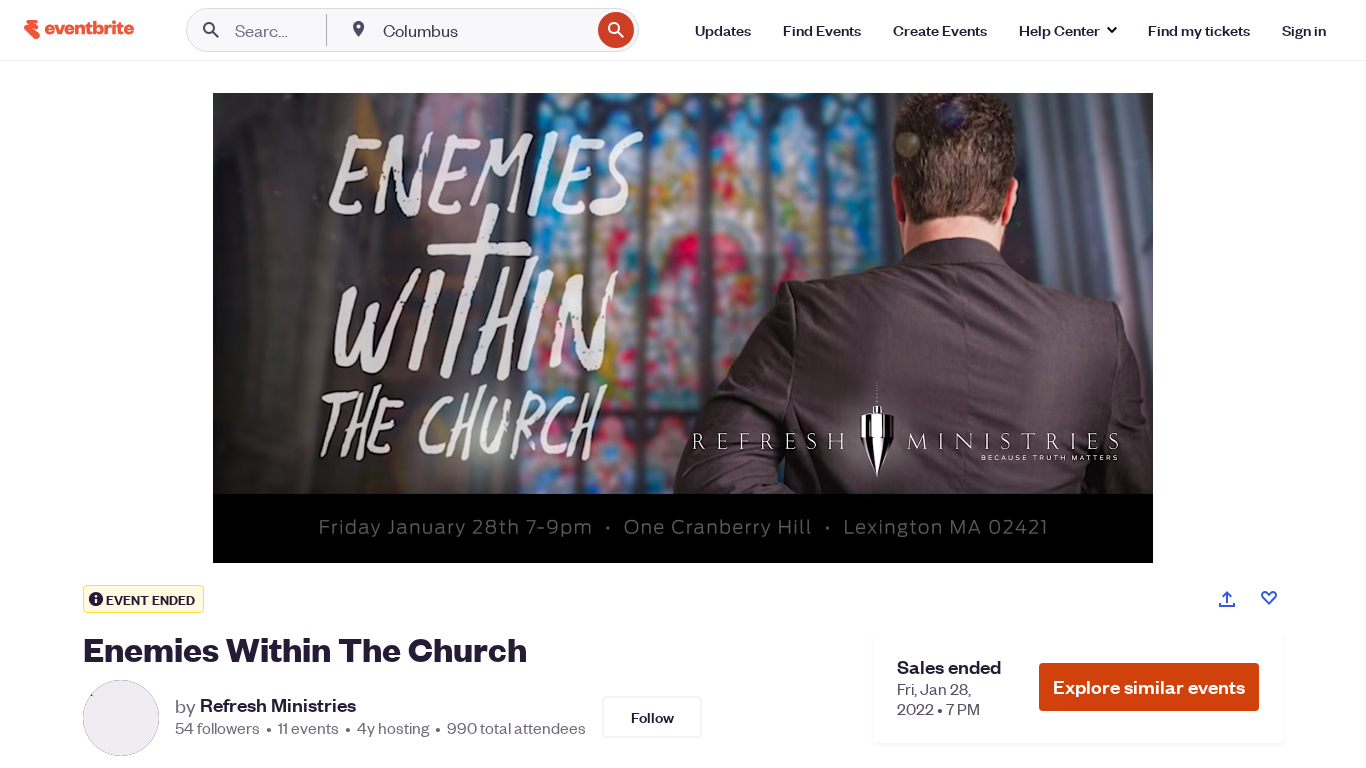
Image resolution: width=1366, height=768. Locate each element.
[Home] (79, 29)
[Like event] (1269, 598)
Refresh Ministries (278, 705)
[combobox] (484, 30)
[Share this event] (1227, 599)
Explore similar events (1149, 686)
